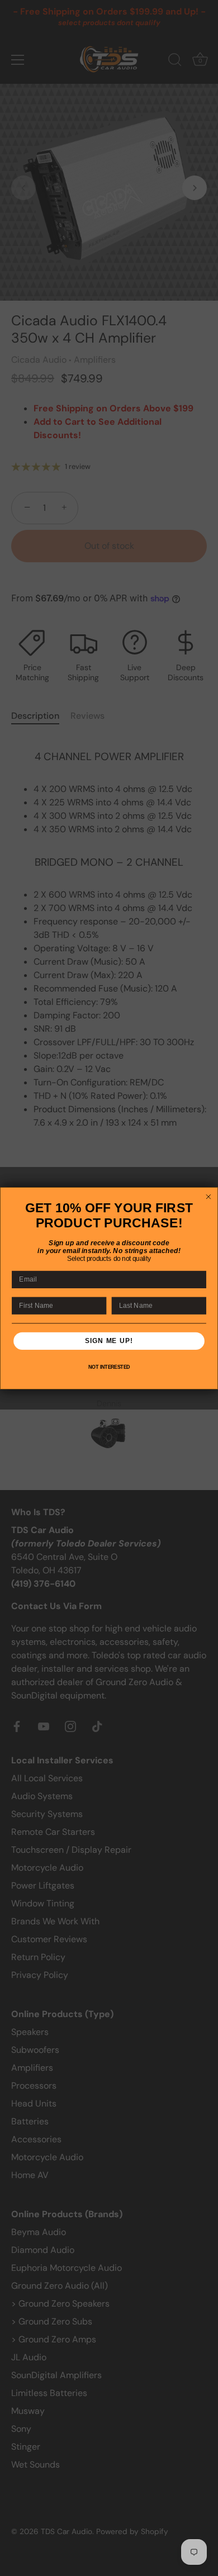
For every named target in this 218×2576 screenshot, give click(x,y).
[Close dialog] (208, 1196)
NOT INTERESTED (109, 1367)
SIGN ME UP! (109, 1341)
